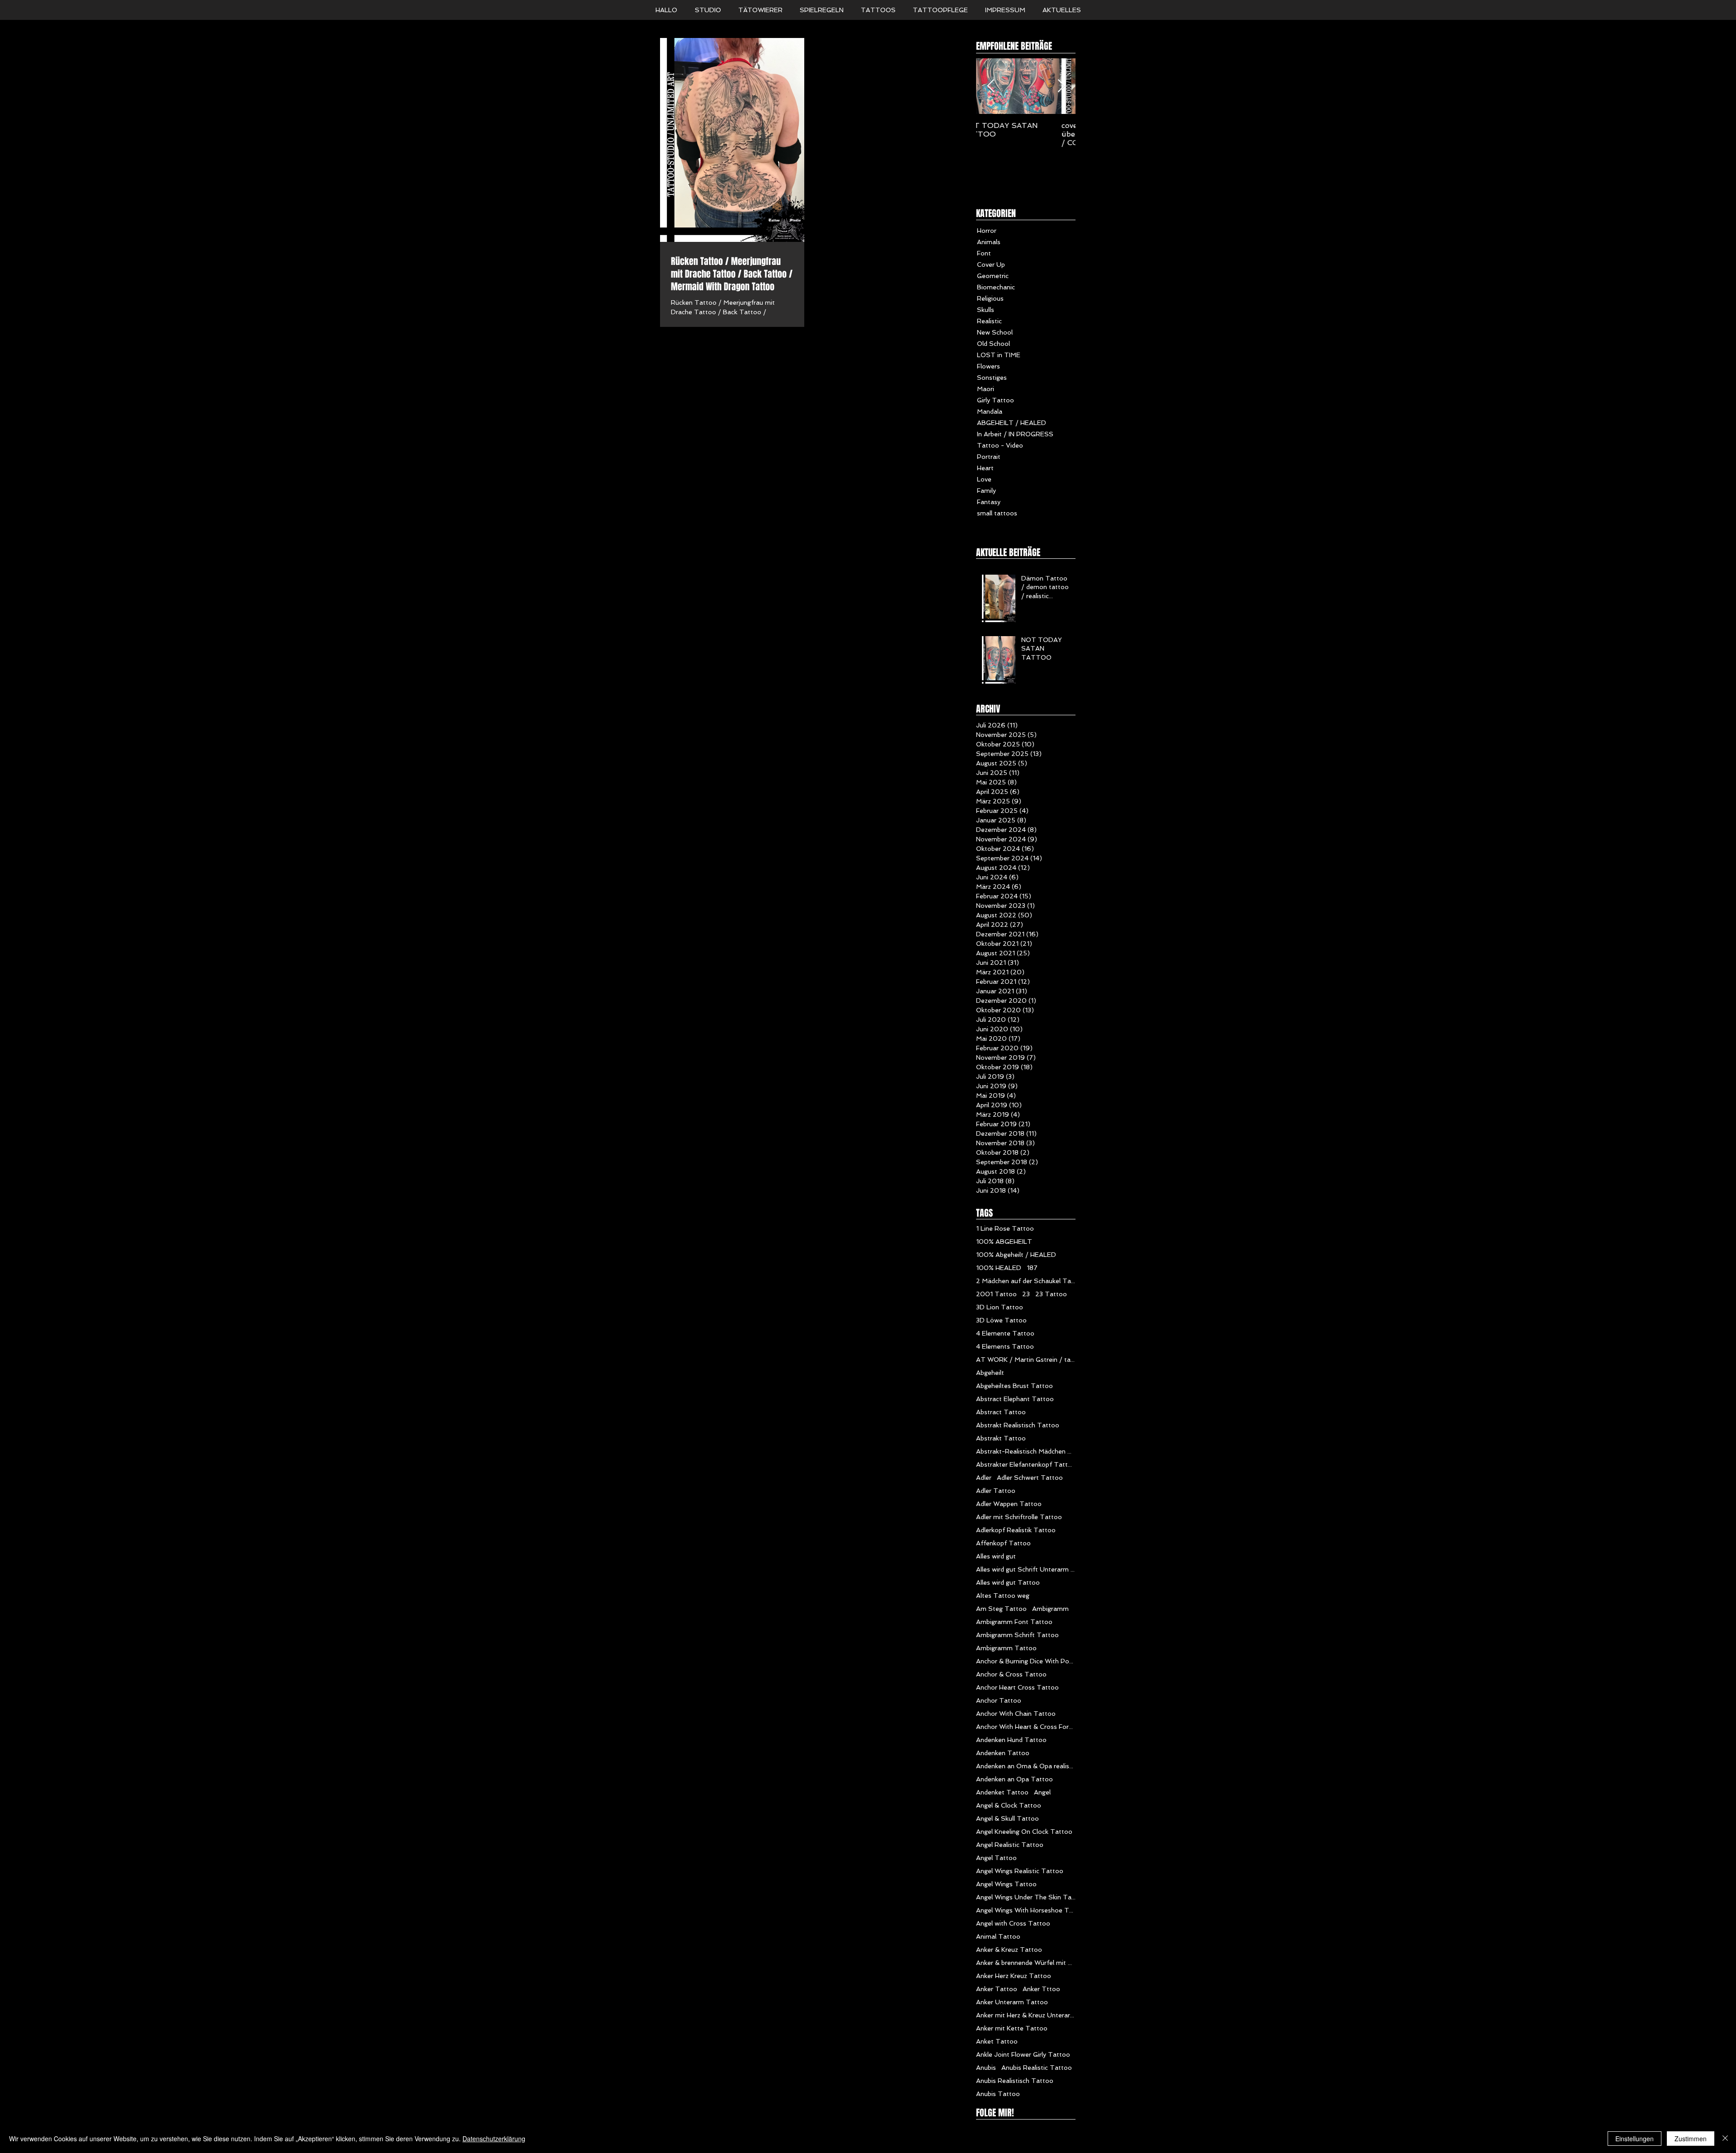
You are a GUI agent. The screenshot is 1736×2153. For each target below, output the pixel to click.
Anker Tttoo (1041, 1989)
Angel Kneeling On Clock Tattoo (1024, 1832)
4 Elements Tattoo (1005, 1346)
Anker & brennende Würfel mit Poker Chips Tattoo (1026, 1963)
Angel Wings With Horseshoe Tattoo (1026, 1910)
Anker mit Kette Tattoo (1012, 2028)
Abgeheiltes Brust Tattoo (1014, 1386)
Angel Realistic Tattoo (1010, 1845)
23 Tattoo (1051, 1294)
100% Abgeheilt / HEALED (1016, 1255)
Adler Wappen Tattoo (1009, 1504)
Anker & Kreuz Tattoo (1009, 1950)
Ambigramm (1050, 1609)
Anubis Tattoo (998, 2094)
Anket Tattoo (997, 2041)
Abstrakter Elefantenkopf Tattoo (1026, 1464)
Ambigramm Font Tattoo (1014, 1622)
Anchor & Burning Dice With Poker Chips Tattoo (1026, 1661)
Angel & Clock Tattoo (1009, 1805)
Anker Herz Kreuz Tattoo (1014, 1976)
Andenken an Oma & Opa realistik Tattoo (1026, 1766)
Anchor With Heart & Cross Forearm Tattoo (1026, 1727)
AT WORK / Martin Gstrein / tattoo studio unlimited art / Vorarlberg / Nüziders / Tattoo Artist (1026, 1360)
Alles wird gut (996, 1556)
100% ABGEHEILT (1004, 1242)
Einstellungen (1635, 2139)
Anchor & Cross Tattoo (1011, 1674)
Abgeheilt (990, 1373)
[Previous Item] (991, 86)
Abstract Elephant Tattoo (1015, 1399)
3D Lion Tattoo (1000, 1307)
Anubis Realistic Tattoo (1037, 2068)
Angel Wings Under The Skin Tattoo (1026, 1897)
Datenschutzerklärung (494, 2139)
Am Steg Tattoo (1001, 1609)
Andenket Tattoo (1002, 1792)
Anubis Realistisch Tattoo (1015, 2081)
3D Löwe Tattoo (1001, 1320)
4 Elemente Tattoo (1005, 1333)
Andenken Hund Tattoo (1011, 1740)
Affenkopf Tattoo (1003, 1543)
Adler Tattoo (996, 1491)
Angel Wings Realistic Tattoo (1020, 1871)
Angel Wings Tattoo (1006, 1884)
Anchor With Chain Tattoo (1016, 1714)
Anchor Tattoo (999, 1700)
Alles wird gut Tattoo (1008, 1582)
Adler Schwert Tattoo (1030, 1478)
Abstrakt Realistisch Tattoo (1018, 1425)
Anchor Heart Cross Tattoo (1017, 1687)
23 (1026, 1294)
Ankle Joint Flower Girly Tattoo (1023, 2054)
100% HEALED (999, 1268)
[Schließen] (1725, 2139)
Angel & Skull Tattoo (1007, 1818)
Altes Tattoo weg (1003, 1596)
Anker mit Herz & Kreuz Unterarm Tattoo (1026, 2015)
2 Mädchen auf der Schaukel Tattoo (1026, 1281)
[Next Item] (1061, 86)
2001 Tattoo (996, 1294)
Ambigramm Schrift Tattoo (1017, 1635)
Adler (984, 1478)
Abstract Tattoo (1001, 1412)
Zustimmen (1691, 2139)
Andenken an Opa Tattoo (1014, 1779)
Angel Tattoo (996, 1858)
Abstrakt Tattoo (1001, 1438)
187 (1032, 1268)
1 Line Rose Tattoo (1005, 1228)
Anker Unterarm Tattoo (1012, 2002)
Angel (1042, 1792)
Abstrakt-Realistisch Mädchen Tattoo (1026, 1451)
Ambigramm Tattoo (1006, 1648)
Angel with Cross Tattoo (1013, 1923)
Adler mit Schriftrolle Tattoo (1019, 1517)
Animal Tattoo (998, 1936)
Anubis (986, 2068)
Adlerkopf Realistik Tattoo (1016, 1530)
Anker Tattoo (997, 1989)
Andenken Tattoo (1003, 1753)
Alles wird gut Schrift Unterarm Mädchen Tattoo (1026, 1569)
